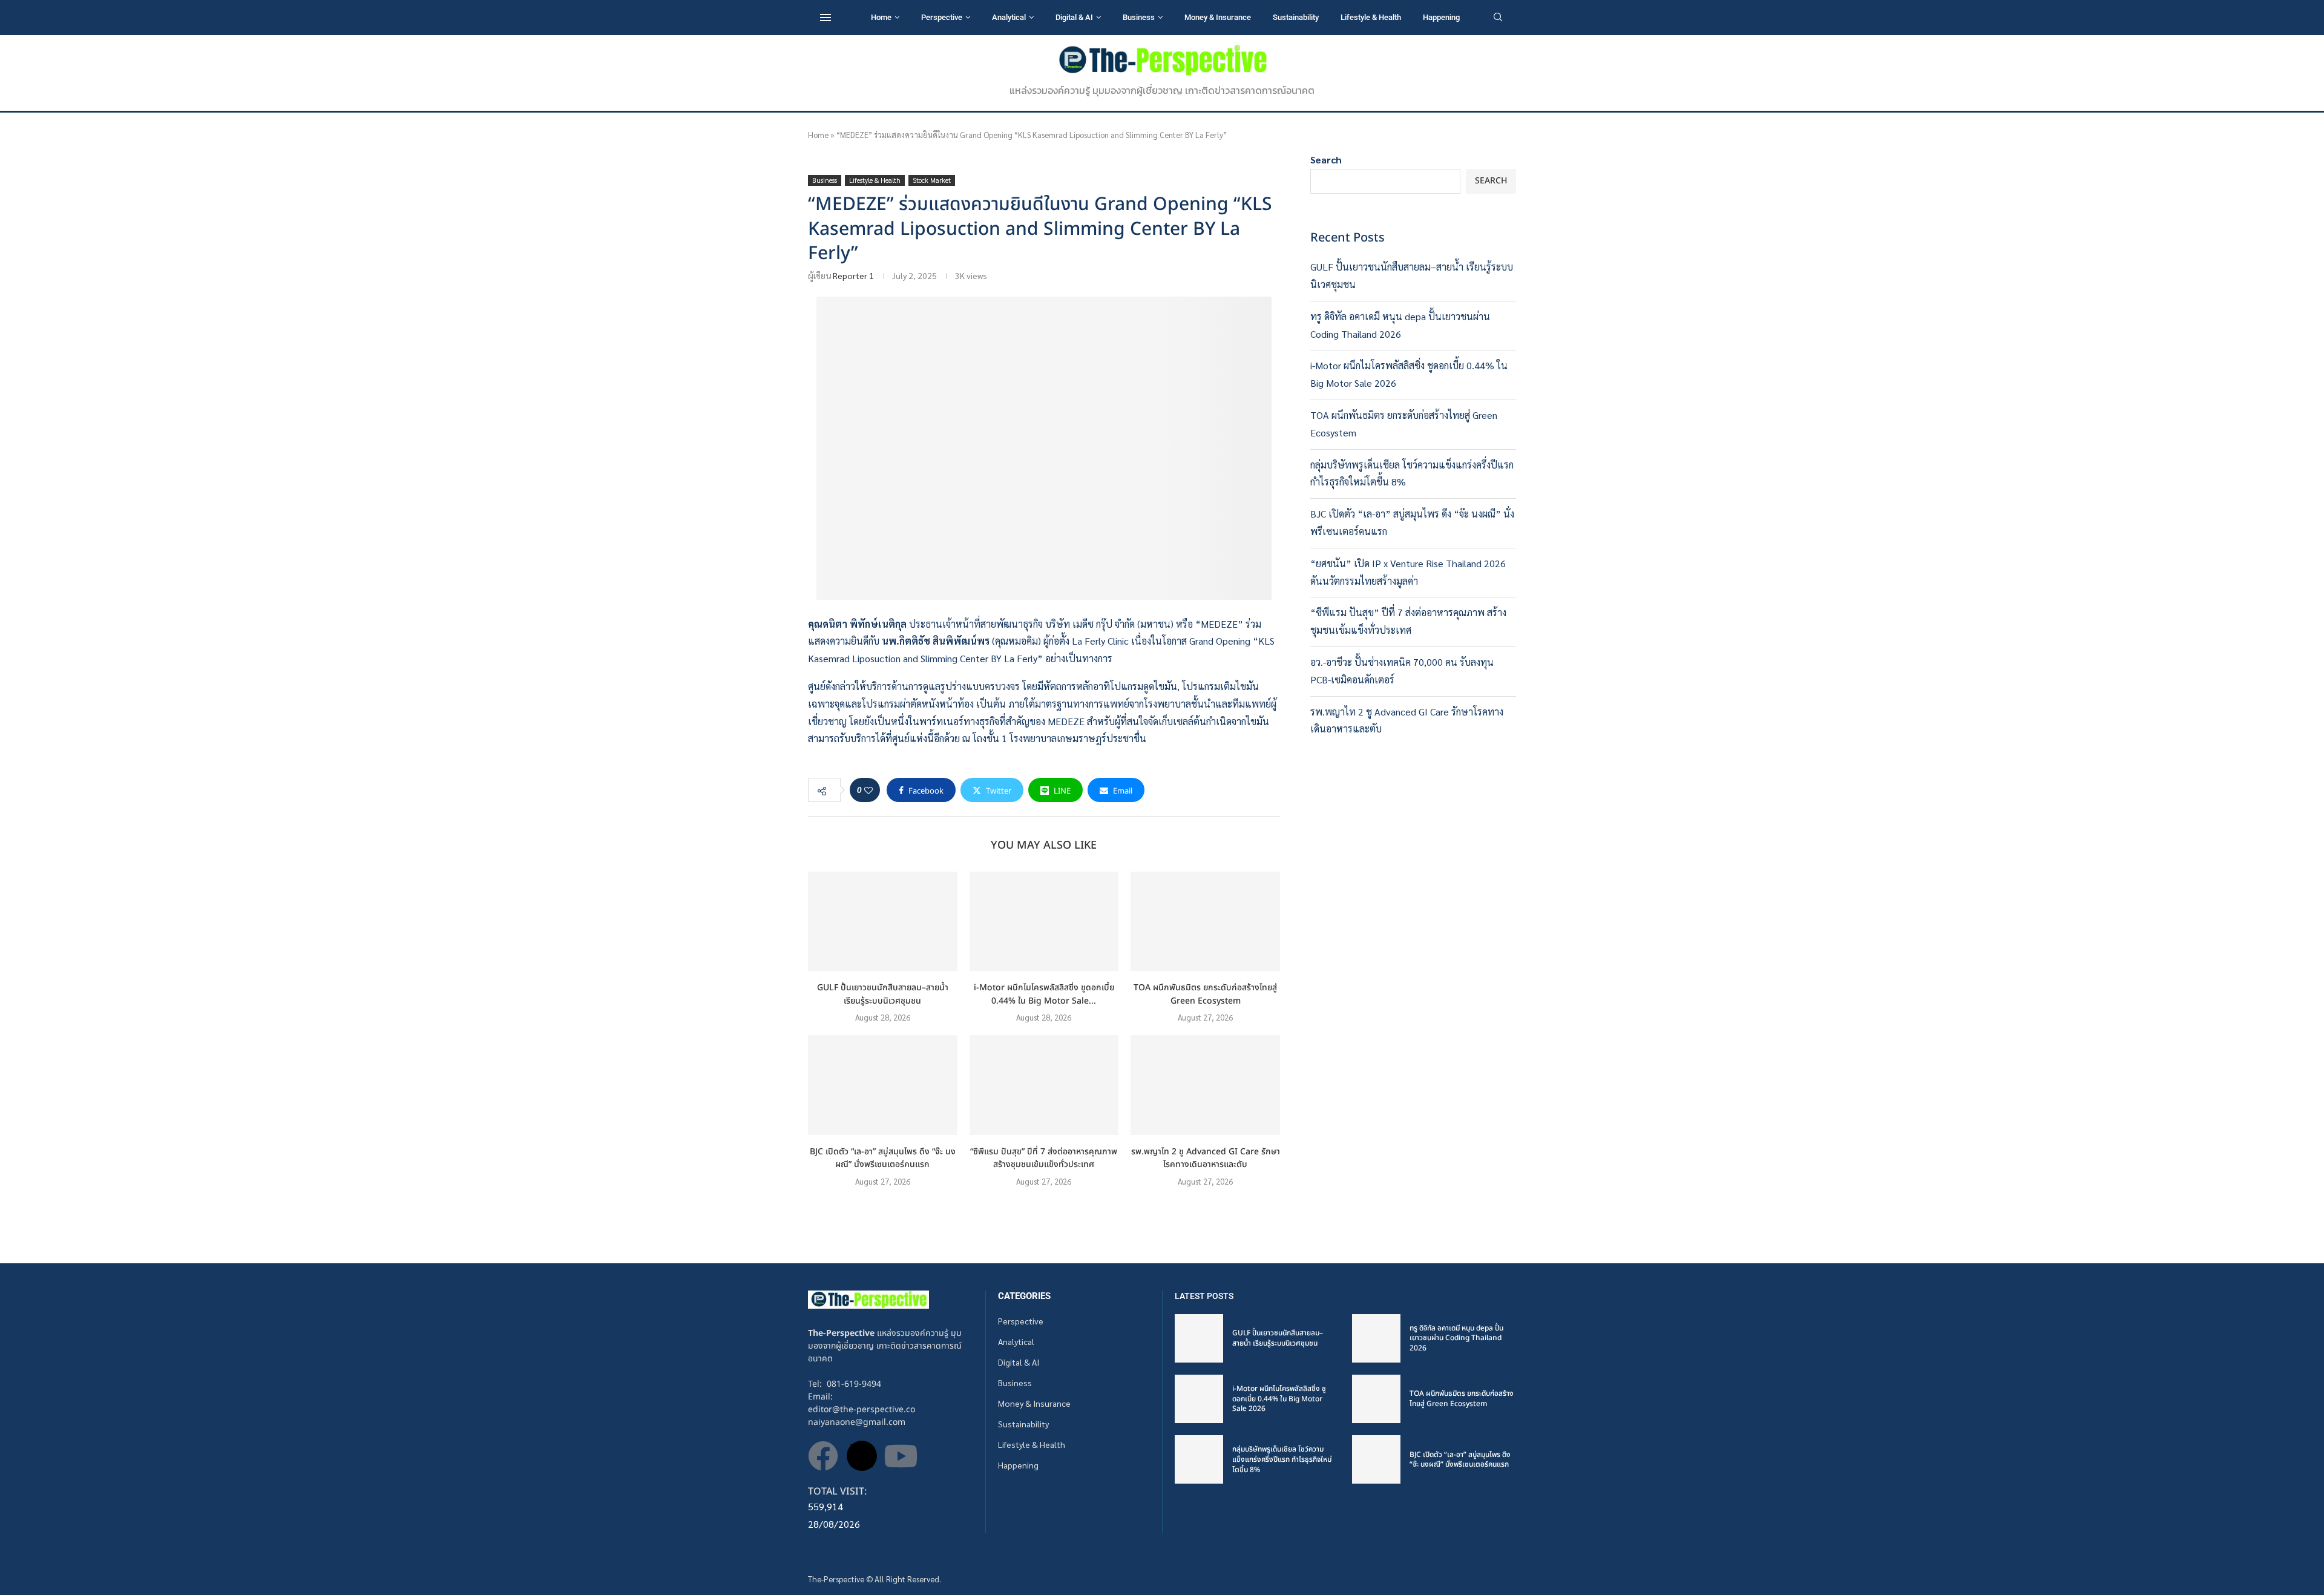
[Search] (1498, 18)
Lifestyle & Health (1371, 17)
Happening (1441, 17)
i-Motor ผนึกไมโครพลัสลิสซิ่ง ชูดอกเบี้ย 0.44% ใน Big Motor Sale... (1044, 994)
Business (1139, 17)
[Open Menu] (826, 18)
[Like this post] (868, 790)
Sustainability (1296, 17)
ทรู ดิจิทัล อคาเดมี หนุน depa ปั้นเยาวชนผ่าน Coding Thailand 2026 (1456, 1338)
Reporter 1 (853, 275)
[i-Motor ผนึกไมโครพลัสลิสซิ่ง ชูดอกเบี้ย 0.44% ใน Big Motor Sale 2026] (1044, 921)
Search (1326, 159)
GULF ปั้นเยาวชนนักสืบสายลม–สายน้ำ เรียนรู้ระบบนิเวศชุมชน (883, 994)
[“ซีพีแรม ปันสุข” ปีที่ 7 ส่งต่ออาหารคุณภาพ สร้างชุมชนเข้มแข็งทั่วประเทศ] (1044, 1085)
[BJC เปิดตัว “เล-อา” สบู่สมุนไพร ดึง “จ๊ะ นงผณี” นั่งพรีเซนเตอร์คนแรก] (883, 1085)
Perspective (942, 17)
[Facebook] (823, 1456)
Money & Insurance (1218, 17)
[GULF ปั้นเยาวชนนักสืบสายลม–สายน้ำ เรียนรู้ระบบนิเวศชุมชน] (883, 921)
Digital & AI (1074, 17)
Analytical (1009, 17)
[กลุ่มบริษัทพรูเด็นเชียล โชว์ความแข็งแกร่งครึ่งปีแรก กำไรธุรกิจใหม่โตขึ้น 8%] (1199, 1459)
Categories (1024, 1296)
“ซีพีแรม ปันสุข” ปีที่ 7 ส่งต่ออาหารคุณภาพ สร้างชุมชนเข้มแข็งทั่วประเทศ (1044, 1158)
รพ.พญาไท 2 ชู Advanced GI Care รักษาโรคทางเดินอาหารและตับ (1206, 1158)
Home (881, 17)
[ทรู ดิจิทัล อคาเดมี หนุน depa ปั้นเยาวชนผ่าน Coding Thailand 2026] (1376, 1338)
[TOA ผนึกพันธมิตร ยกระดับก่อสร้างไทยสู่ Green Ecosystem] (1205, 921)
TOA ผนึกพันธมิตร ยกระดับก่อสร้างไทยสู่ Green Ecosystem (1205, 994)
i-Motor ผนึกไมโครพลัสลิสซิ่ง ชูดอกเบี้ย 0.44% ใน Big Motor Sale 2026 (1279, 1399)
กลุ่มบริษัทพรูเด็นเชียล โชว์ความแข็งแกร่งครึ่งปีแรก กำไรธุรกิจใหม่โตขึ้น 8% (1282, 1459)
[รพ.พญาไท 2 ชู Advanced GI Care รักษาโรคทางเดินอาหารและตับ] (1205, 1085)
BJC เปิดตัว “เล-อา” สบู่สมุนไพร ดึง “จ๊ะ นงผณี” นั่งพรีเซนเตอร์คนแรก (883, 1158)
